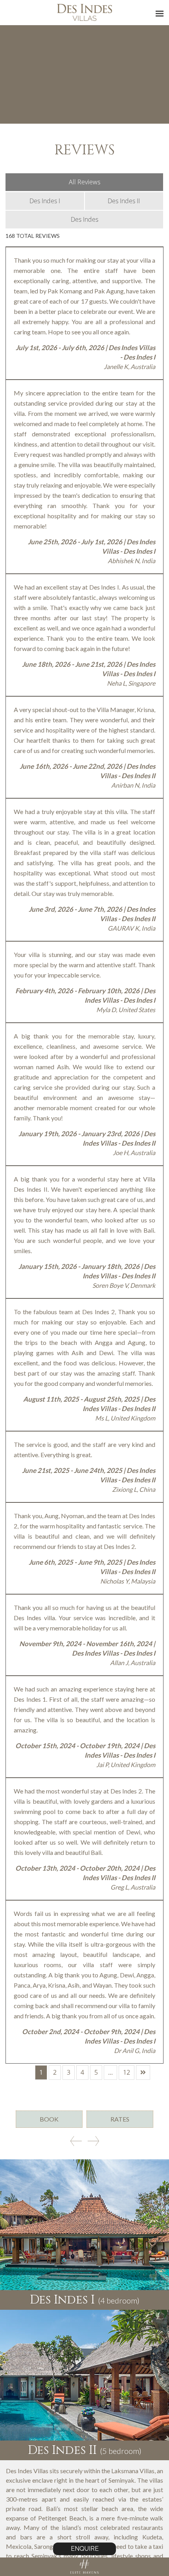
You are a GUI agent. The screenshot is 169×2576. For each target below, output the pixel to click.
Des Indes (84, 219)
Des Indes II (124, 201)
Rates (120, 2119)
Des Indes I (45, 201)
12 (127, 2072)
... (110, 2072)
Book (49, 2119)
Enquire (85, 2549)
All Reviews (84, 182)
